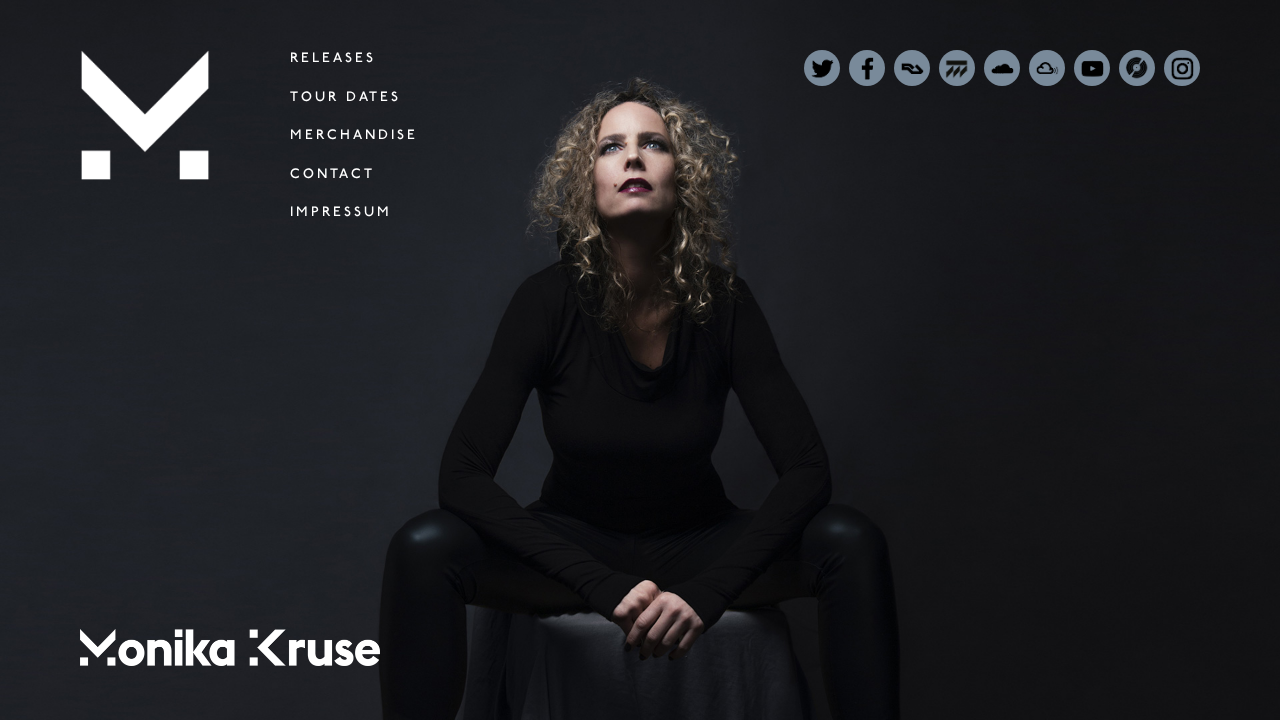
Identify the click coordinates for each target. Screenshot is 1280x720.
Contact (332, 173)
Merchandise (354, 134)
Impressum (341, 211)
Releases (333, 57)
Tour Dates (345, 96)
